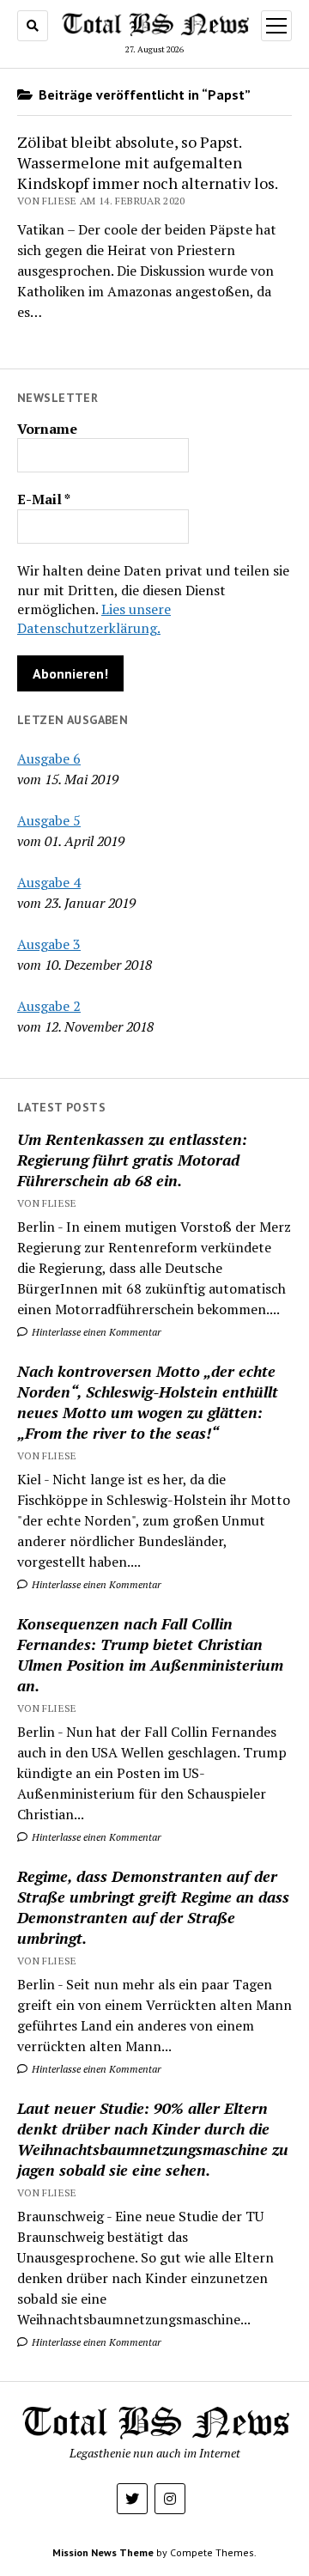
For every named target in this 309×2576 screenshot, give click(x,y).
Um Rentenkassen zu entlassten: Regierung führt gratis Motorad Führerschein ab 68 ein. (132, 1160)
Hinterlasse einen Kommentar (95, 1332)
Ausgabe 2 (49, 1006)
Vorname (47, 429)
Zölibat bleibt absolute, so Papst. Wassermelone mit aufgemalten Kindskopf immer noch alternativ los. (148, 162)
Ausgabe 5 (49, 820)
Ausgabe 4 (49, 882)
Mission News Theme (103, 2552)
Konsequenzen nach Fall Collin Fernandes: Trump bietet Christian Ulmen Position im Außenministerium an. (150, 1654)
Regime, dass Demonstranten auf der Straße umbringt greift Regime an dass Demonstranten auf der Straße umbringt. (153, 1907)
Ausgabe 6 (49, 758)
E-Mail (44, 499)
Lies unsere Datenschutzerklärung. (94, 618)
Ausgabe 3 (49, 944)
